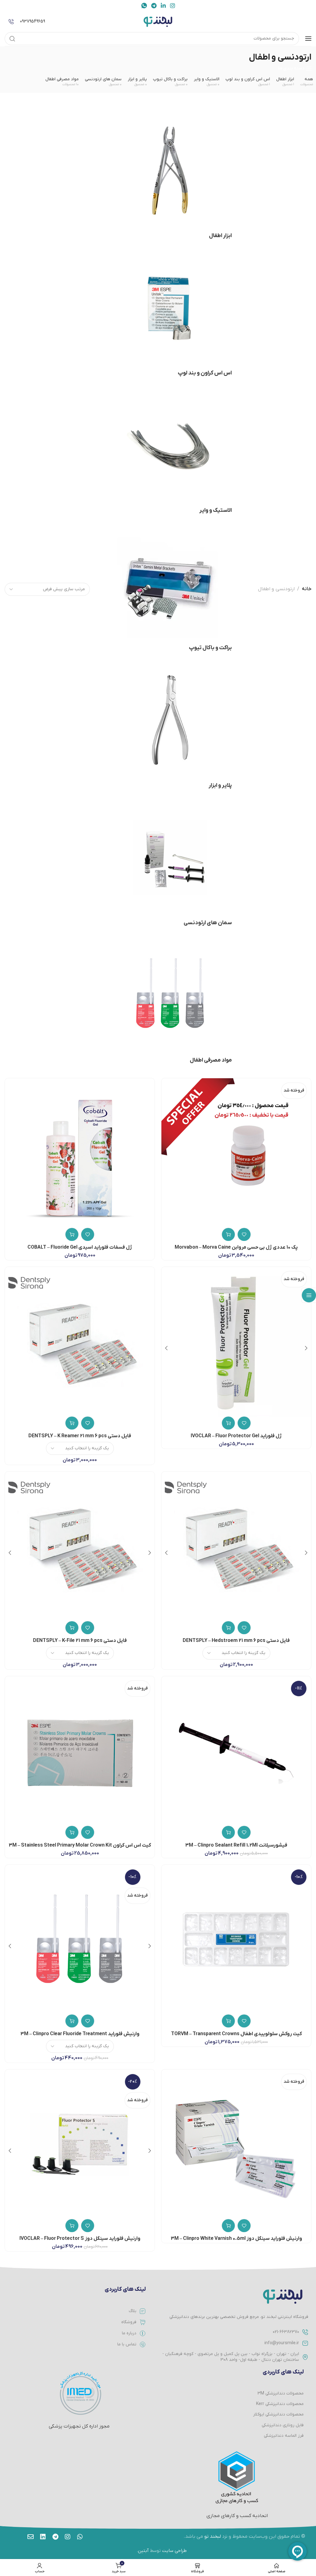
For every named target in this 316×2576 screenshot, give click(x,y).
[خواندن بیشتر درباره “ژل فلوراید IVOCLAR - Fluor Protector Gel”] (228, 1423)
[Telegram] (55, 2537)
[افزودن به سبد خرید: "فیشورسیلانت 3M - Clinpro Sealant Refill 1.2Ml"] (228, 1832)
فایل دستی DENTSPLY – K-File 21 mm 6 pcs (80, 1641)
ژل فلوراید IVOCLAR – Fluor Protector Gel (236, 1436)
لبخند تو (213, 2536)
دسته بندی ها (291, 69)
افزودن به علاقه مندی (244, 1234)
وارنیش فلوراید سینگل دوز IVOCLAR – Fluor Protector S (80, 2239)
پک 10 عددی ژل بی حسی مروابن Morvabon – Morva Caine (236, 1247)
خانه (307, 589)
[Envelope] (31, 2537)
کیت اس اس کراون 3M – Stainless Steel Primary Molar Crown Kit (80, 1845)
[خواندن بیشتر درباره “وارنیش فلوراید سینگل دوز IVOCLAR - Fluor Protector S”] (72, 2226)
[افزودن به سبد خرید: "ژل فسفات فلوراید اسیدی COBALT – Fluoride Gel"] (72, 1234)
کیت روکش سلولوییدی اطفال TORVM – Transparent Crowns (236, 2034)
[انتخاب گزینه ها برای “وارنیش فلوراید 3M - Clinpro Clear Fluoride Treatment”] (72, 2021)
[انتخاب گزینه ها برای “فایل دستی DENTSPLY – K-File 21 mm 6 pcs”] (72, 1628)
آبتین (143, 2551)
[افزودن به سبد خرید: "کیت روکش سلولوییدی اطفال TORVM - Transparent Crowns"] (228, 2021)
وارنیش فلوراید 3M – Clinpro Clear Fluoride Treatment (80, 2034)
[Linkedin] (43, 2537)
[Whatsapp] (80, 2537)
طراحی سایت (174, 2551)
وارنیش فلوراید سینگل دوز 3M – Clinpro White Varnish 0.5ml (236, 2239)
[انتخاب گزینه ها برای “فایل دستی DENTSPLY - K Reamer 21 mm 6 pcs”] (72, 1423)
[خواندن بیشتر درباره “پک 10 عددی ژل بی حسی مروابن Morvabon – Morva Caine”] (228, 1234)
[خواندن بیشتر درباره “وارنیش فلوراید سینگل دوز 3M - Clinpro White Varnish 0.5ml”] (228, 2226)
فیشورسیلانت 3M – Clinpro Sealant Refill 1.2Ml (236, 1845)
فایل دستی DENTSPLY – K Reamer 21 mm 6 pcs (80, 1436)
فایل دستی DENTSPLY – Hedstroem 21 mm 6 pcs (236, 1641)
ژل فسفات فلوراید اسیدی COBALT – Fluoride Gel (80, 1247)
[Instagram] (68, 2537)
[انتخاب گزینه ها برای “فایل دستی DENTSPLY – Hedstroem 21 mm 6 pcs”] (228, 1628)
